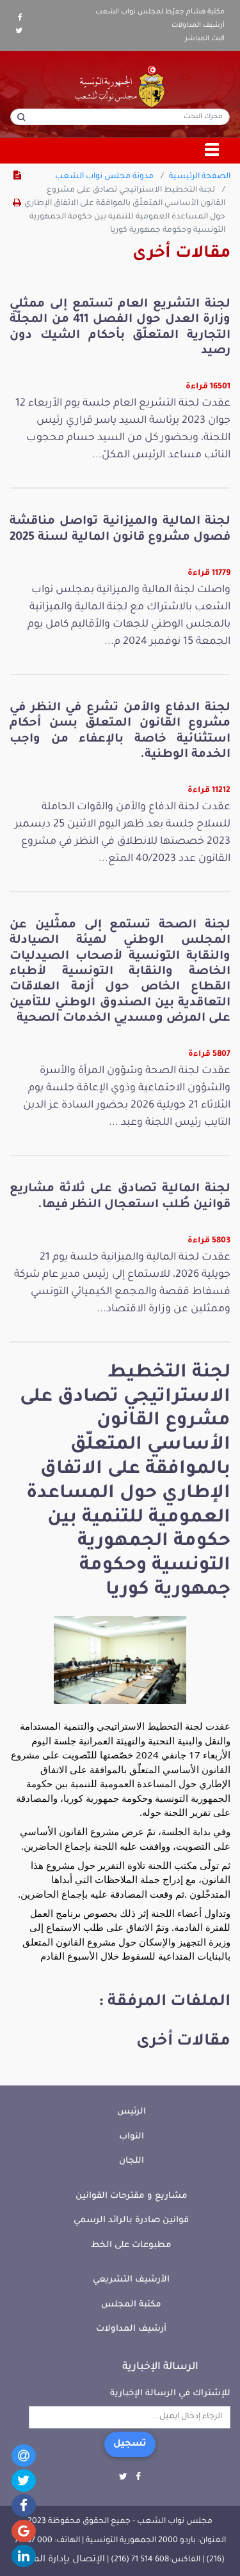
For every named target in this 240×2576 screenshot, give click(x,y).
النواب (132, 2137)
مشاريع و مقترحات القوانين (132, 2196)
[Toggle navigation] (212, 151)
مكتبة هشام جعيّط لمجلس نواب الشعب (160, 12)
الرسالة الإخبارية (160, 2367)
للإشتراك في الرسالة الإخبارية (170, 2394)
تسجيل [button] (130, 2444)
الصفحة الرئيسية (200, 177)
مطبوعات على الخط (131, 2245)
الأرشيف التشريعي (131, 2280)
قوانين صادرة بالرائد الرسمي (131, 2221)
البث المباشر (205, 39)
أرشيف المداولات (198, 26)
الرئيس (132, 2112)
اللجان (132, 2161)
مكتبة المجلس (131, 2305)
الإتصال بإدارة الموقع (60, 2560)
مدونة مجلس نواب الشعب (104, 177)
